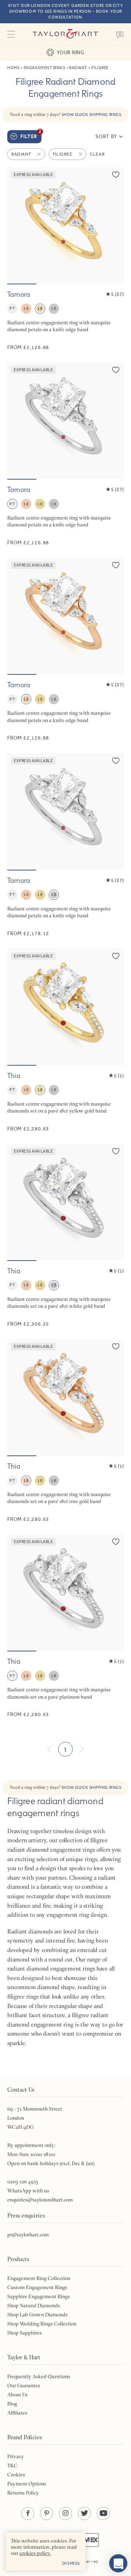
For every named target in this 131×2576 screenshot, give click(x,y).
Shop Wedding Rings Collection (42, 2324)
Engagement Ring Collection (39, 2278)
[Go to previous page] (49, 1749)
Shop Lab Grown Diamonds (37, 2315)
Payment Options (27, 2484)
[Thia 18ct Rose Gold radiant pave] (65, 1431)
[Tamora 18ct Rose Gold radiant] (65, 650)
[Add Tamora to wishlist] (116, 175)
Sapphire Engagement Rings (39, 2296)
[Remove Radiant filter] (40, 154)
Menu (11, 34)
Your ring (70, 52)
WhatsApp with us (28, 2191)
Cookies (16, 2475)
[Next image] (114, 225)
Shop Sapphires (25, 2333)
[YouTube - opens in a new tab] (103, 2513)
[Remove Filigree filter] (81, 154)
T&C (12, 2465)
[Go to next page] (82, 1749)
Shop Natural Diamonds (34, 2305)
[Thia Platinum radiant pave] (65, 1626)
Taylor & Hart (65, 34)
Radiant (78, 68)
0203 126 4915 (23, 2182)
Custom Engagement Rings (37, 2287)
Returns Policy (23, 2493)
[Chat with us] (118, 2563)
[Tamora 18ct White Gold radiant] (65, 845)
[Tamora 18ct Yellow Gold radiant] (65, 259)
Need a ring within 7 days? (66, 114)
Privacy (16, 2456)
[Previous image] (17, 225)
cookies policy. (35, 2553)
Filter (31, 135)
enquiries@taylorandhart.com (40, 2200)
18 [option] (26, 308)
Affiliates (17, 2413)
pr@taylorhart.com (28, 2235)
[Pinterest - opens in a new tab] (47, 2513)
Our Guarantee (24, 2385)
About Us (17, 2395)
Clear (97, 154)
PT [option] (12, 308)
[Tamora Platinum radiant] (65, 454)
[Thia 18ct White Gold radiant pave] (65, 1236)
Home (13, 68)
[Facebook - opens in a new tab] (28, 2513)
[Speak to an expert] (120, 34)
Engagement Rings (45, 68)
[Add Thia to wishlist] (116, 956)
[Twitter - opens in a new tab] (84, 2513)
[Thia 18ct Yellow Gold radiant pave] (65, 1040)
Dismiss (71, 2563)
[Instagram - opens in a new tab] (65, 2513)
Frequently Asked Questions (39, 2376)
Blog (12, 2404)
